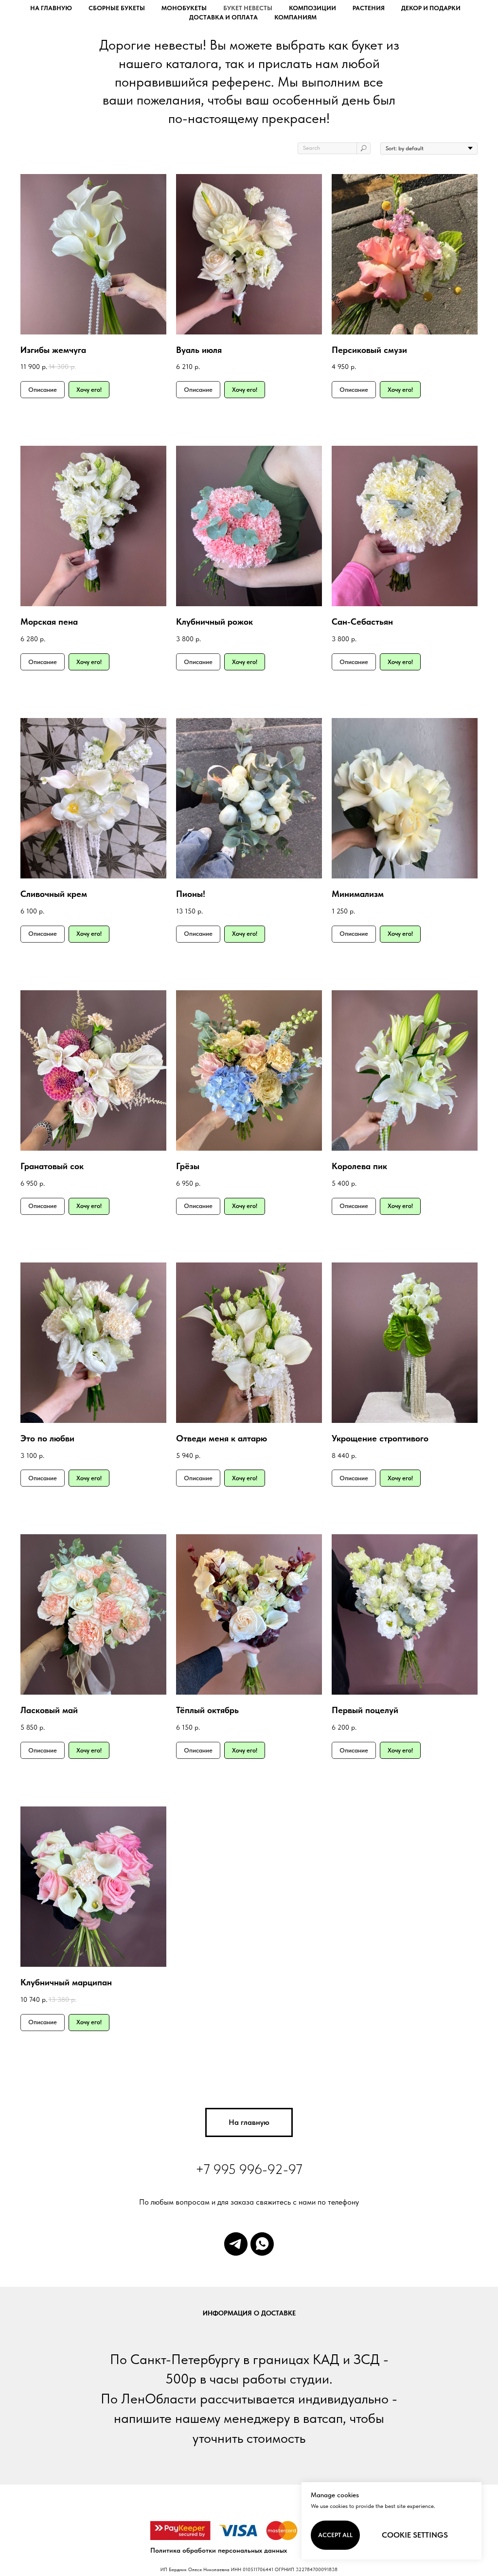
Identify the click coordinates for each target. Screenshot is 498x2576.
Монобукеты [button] (184, 8)
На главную (51, 8)
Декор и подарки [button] (431, 8)
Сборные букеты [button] (117, 8)
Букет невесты (248, 8)
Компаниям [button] (295, 17)
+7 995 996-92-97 (249, 2169)
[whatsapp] (262, 2244)
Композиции (312, 8)
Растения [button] (369, 8)
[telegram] (236, 2244)
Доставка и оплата (223, 17)
